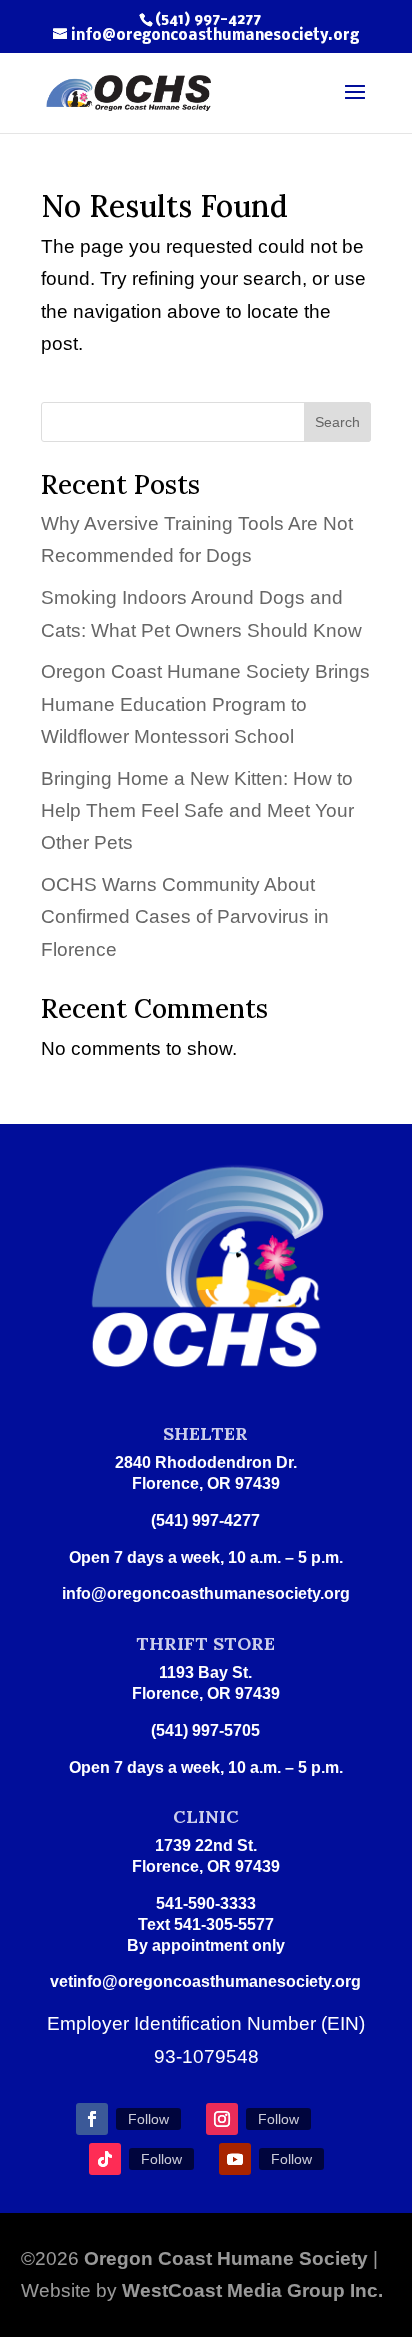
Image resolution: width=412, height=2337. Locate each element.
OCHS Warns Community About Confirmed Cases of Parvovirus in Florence (185, 917)
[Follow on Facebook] (92, 2119)
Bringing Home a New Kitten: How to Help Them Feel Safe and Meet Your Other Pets (197, 811)
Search (337, 422)
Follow (148, 2119)
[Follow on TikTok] (105, 2159)
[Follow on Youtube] (235, 2159)
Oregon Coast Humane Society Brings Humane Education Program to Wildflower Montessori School (205, 704)
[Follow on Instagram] (222, 2119)
